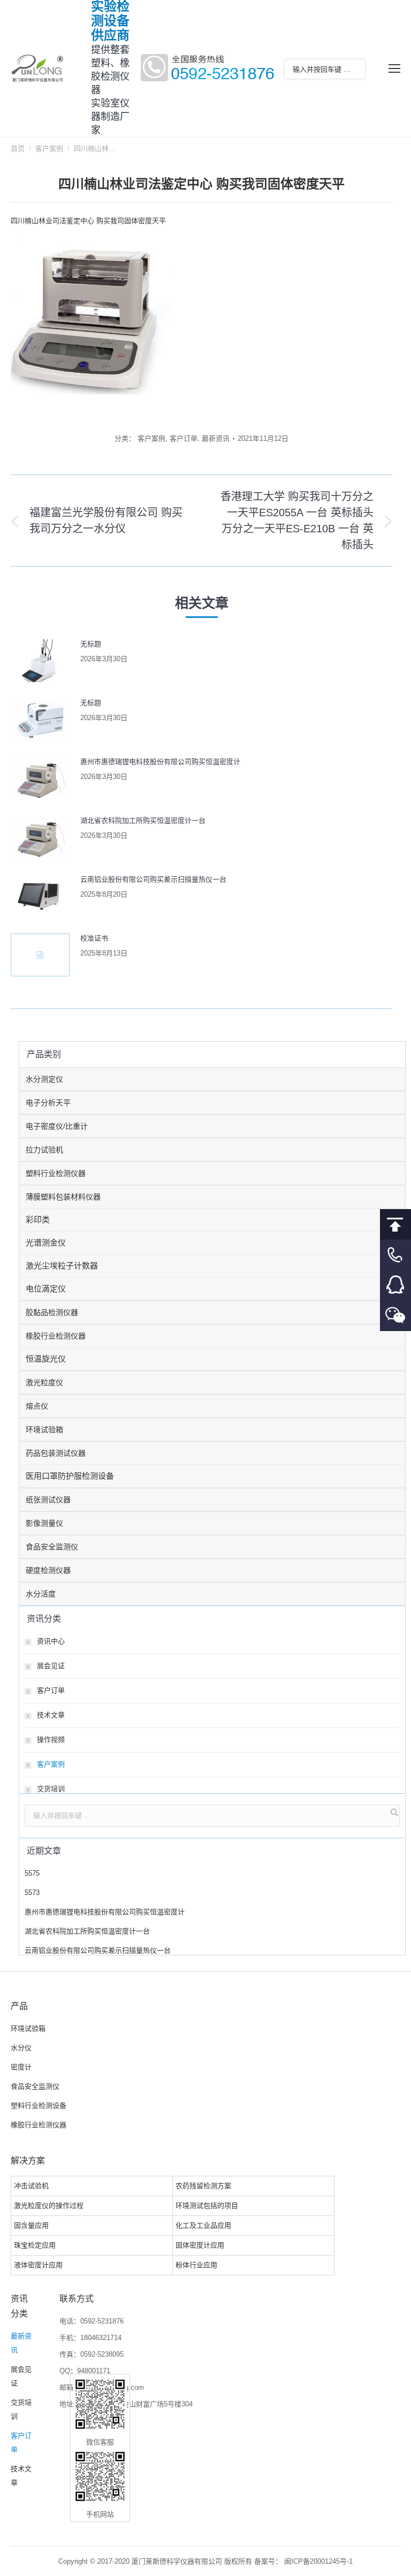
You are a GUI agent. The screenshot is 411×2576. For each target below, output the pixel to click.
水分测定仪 (44, 1079)
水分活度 (41, 1594)
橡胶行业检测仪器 (56, 1336)
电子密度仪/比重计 (57, 1126)
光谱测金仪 (46, 1243)
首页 (18, 148)
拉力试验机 (44, 1150)
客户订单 (184, 438)
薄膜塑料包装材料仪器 (63, 1197)
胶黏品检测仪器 (52, 1312)
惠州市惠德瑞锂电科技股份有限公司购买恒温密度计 (160, 762)
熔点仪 (37, 1406)
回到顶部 (395, 1224)
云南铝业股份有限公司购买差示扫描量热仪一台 (153, 879)
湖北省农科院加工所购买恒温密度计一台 (143, 820)
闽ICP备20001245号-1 (318, 2561)
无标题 (91, 644)
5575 (32, 1873)
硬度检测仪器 (48, 1570)
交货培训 (51, 1789)
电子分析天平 (48, 1103)
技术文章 (51, 1715)
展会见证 (51, 1666)
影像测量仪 (44, 1523)
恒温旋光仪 (46, 1359)
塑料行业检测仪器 (56, 1173)
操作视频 (51, 1740)
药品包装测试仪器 (56, 1453)
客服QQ (395, 1285)
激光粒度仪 (44, 1382)
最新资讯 (216, 438)
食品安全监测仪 (52, 1547)
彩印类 (38, 1220)
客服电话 (395, 1255)
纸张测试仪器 (48, 1500)
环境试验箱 (44, 1430)
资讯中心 (51, 1641)
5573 (32, 1893)
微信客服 (395, 1316)
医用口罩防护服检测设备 (70, 1476)
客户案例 (49, 148)
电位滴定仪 (46, 1289)
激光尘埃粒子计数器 (62, 1266)
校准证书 (94, 938)
